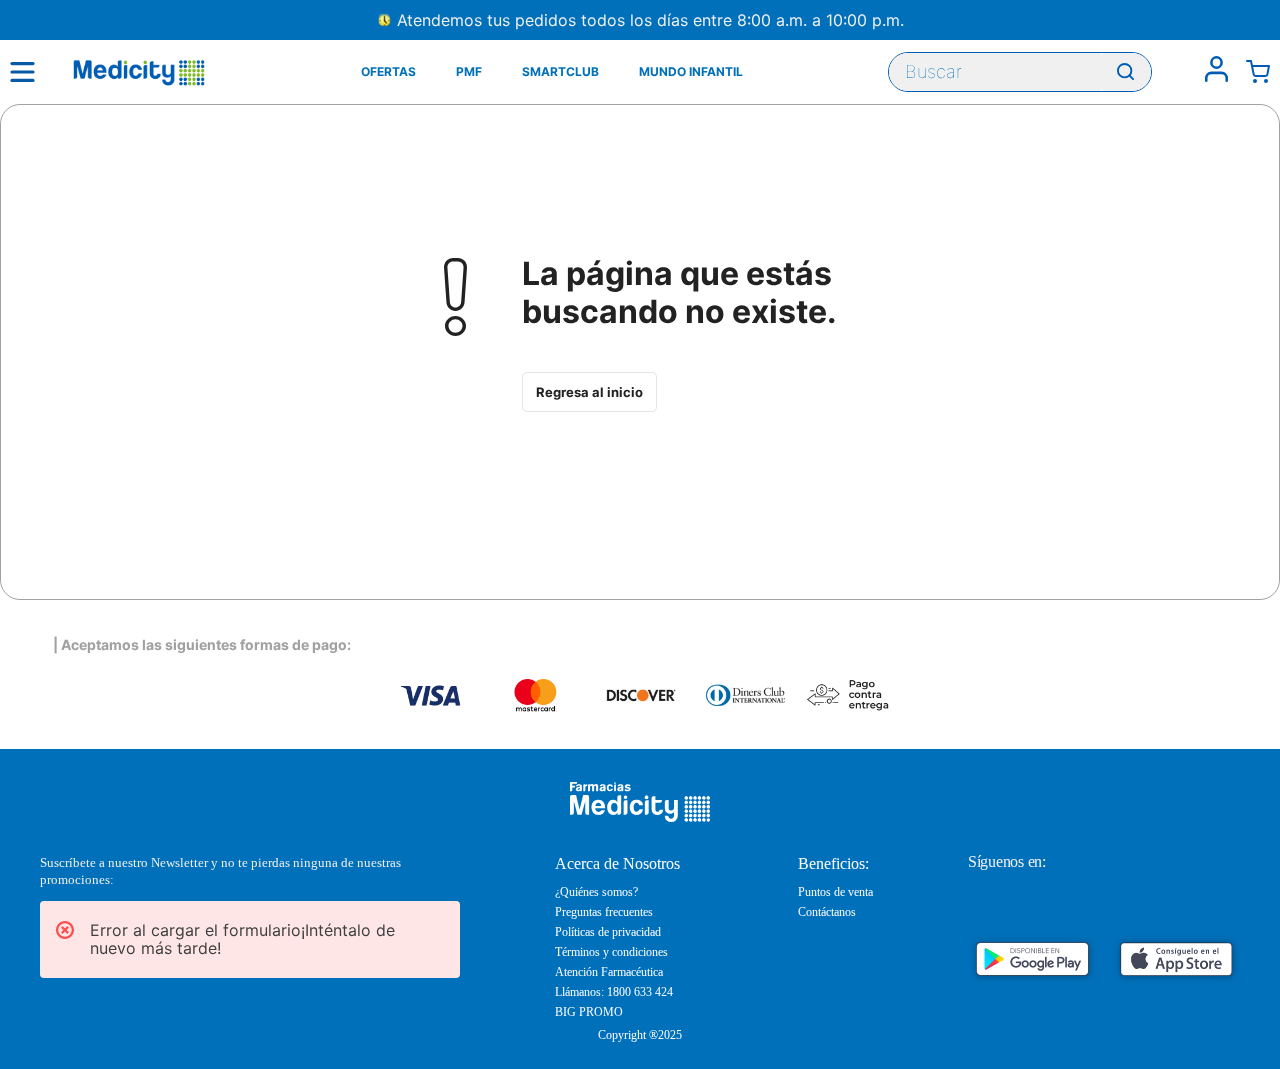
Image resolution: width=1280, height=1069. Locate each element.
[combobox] (1020, 72)
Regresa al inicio (589, 392)
